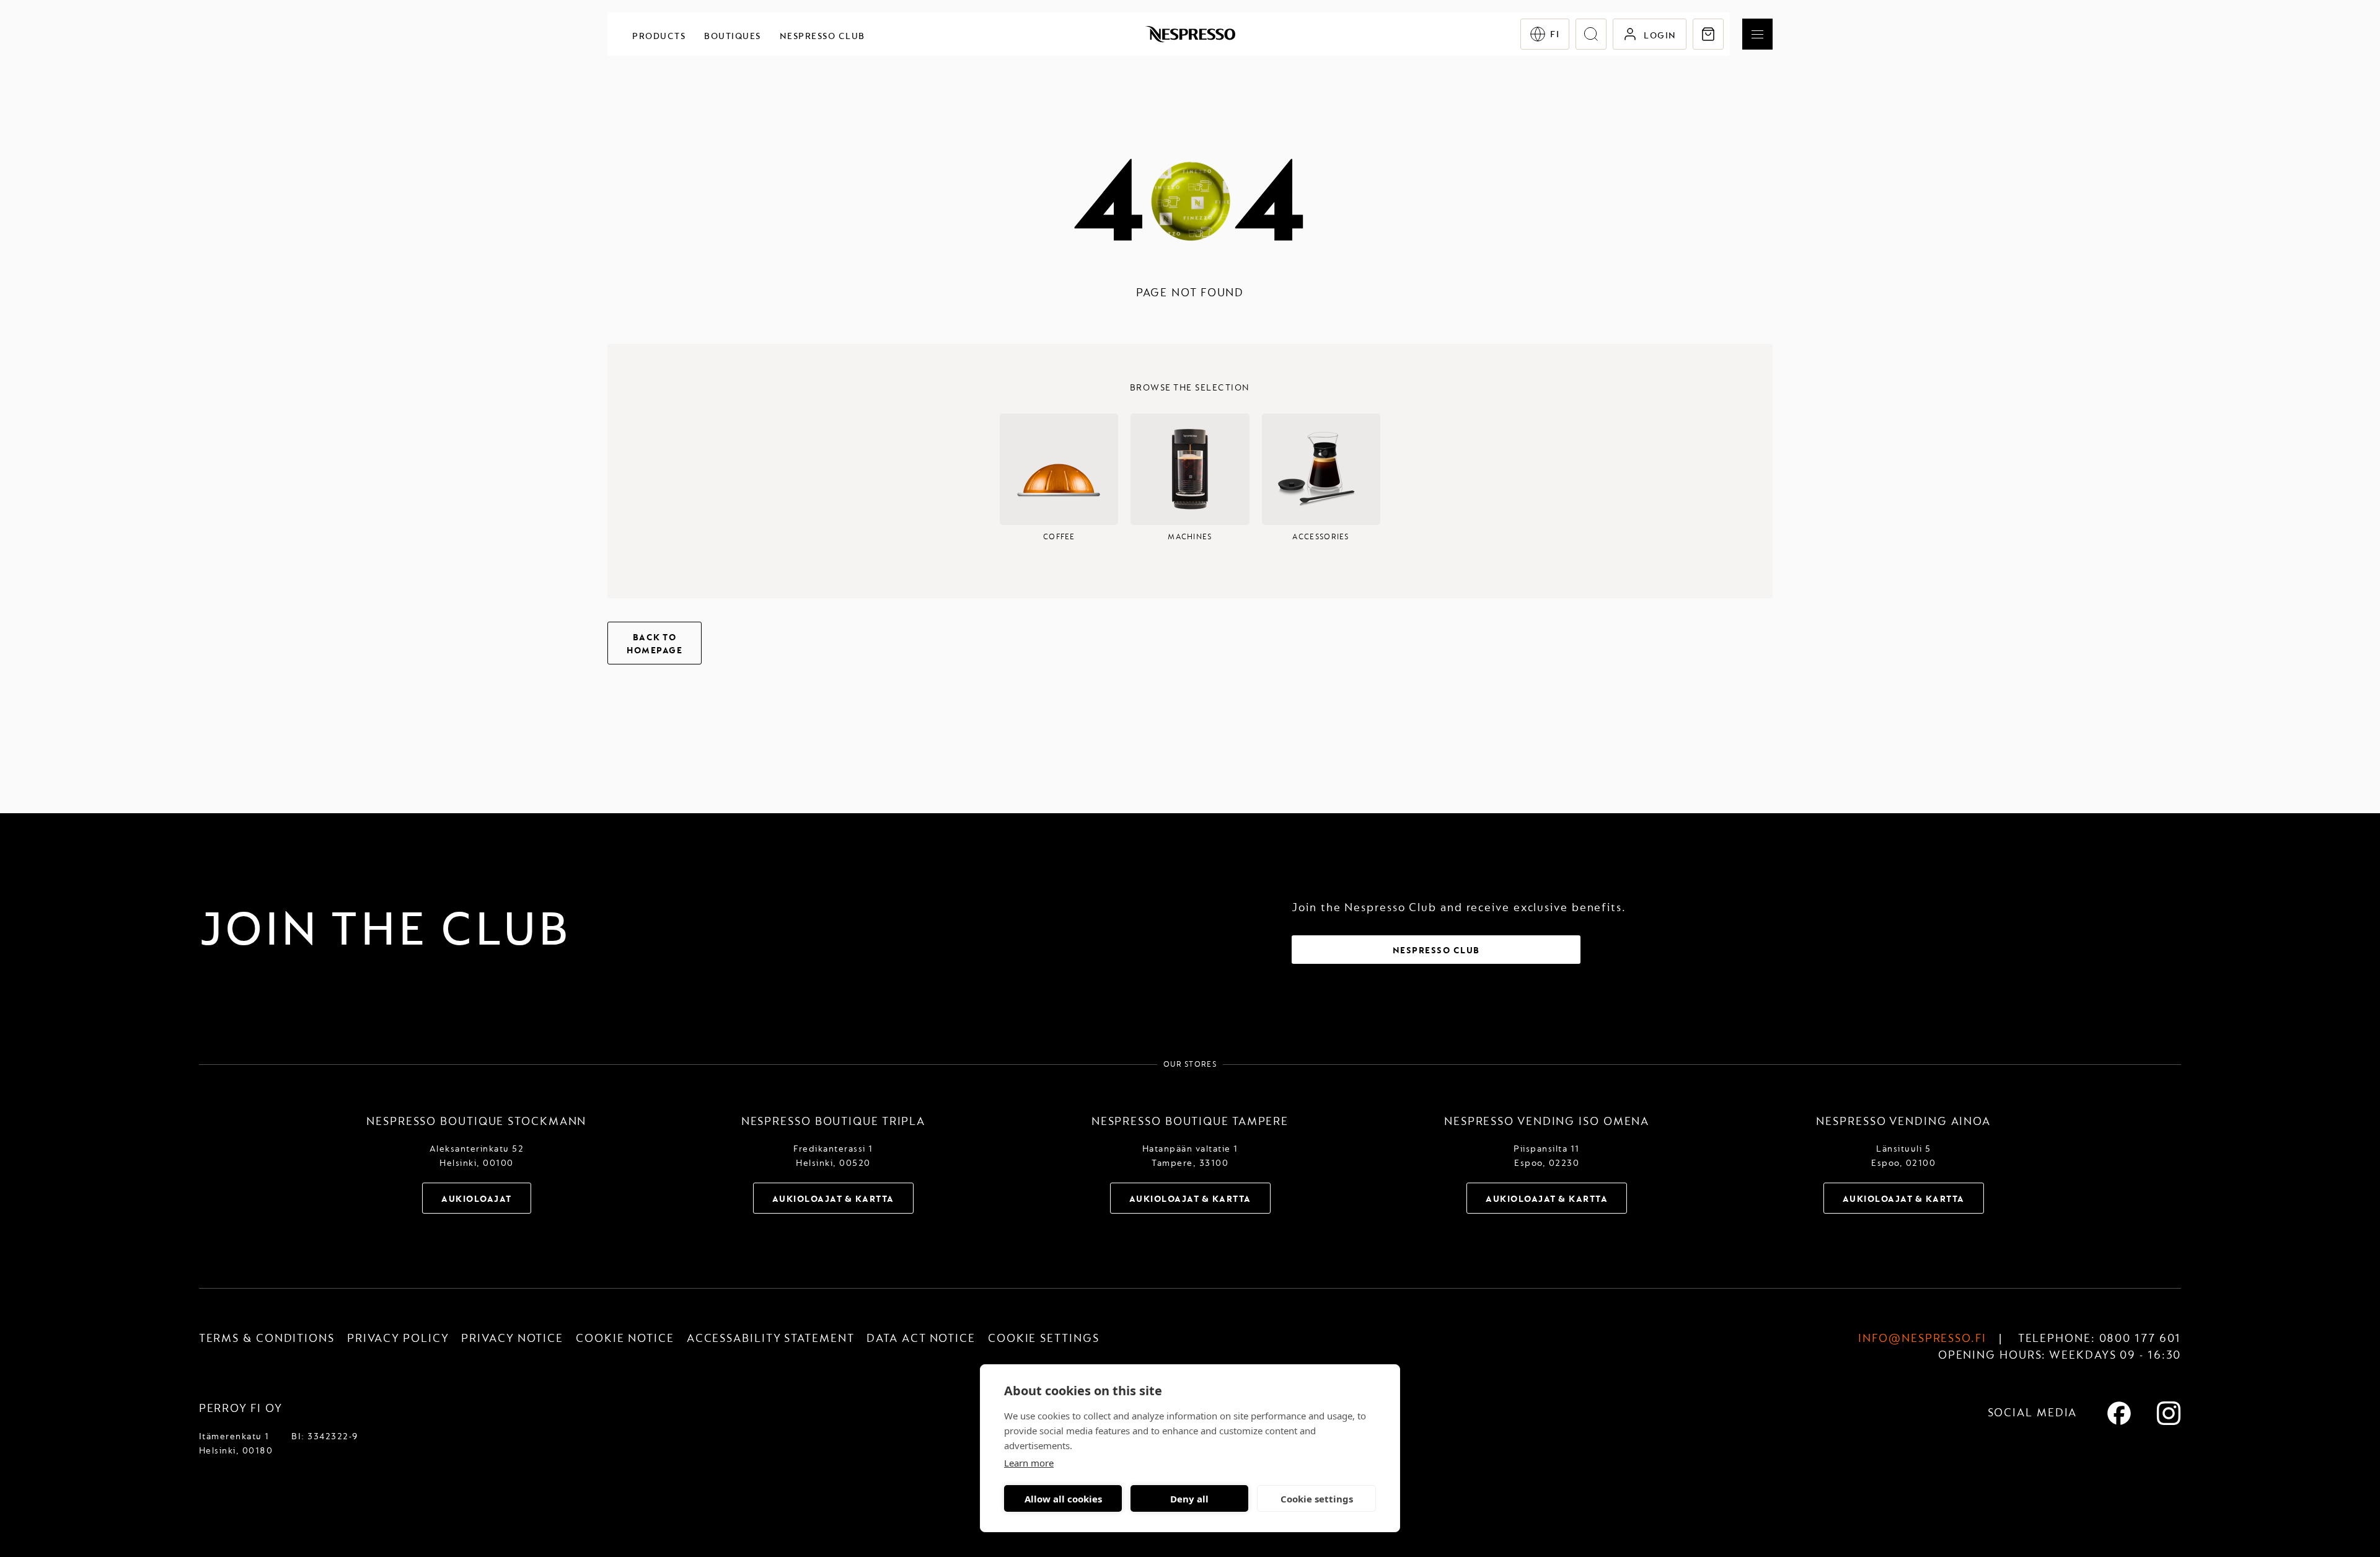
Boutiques (733, 36)
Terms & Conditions (267, 1339)
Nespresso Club (822, 36)
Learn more (1029, 1463)
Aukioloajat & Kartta (833, 1199)
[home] (1190, 34)
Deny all (1189, 1499)
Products (659, 36)
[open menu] (1757, 34)
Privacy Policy (398, 1339)
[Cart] (1708, 34)
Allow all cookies (1063, 1499)
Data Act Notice (921, 1339)
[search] (1591, 34)
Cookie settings (1317, 1499)
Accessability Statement (771, 1339)
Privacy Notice (512, 1339)
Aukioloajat (477, 1199)
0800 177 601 (2140, 1339)
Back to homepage (654, 644)
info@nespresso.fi (1922, 1339)
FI (1555, 34)
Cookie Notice (625, 1339)
